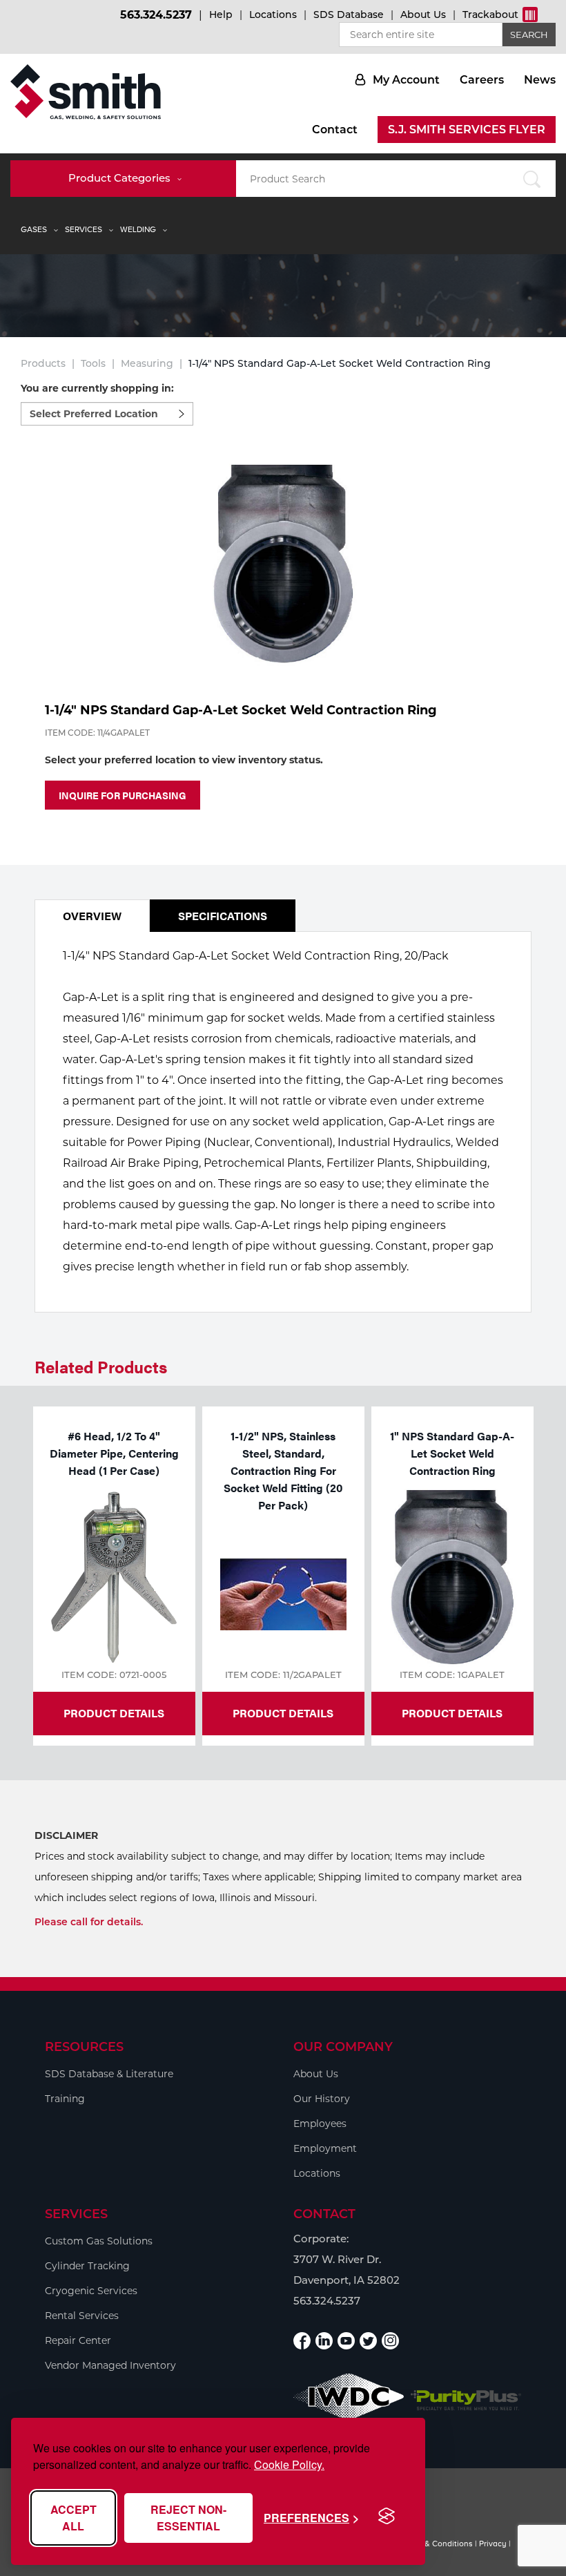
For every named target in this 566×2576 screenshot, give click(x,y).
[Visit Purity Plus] (466, 2401)
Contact (335, 130)
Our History (322, 2099)
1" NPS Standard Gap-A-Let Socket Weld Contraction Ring (452, 1453)
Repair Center (78, 2340)
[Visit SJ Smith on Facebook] (302, 2341)
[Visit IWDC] (349, 2400)
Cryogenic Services (91, 2291)
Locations (273, 15)
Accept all (74, 2518)
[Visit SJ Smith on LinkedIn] (324, 2341)
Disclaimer (66, 1835)
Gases (34, 229)
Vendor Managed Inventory (110, 2365)
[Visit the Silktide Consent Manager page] (387, 2517)
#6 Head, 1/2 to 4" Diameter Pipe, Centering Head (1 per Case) (114, 1453)
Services (84, 229)
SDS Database (349, 15)
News (540, 80)
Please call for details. (89, 1922)
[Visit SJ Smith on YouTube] (346, 2341)
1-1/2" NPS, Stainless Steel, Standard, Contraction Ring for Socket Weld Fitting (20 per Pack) (283, 1470)
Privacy (493, 2544)
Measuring (147, 363)
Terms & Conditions (436, 2544)
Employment (325, 2148)
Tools (93, 363)
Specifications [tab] (223, 916)
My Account (406, 80)
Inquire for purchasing (123, 795)
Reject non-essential (188, 2518)
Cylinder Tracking (87, 2266)
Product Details (114, 1713)
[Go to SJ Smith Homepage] (86, 92)
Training (65, 2099)
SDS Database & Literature (109, 2074)
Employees (320, 2124)
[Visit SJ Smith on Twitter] (368, 2341)
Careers (482, 80)
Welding (138, 229)
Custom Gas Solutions (99, 2241)
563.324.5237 (156, 15)
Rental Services (82, 2316)
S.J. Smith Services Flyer (467, 130)
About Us (423, 15)
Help (221, 15)
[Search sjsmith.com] (531, 179)
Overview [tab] (92, 916)
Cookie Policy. (289, 2464)
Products (43, 363)
